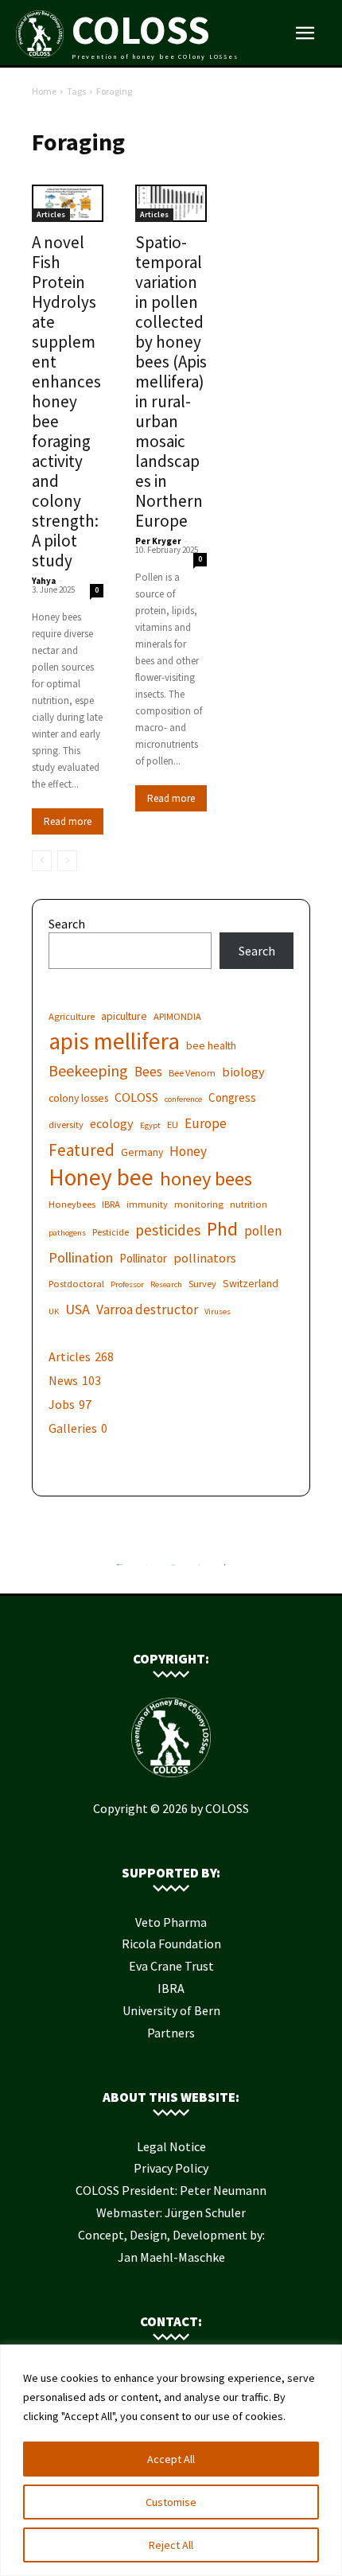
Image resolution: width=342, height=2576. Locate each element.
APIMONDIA (177, 1016)
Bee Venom (192, 1073)
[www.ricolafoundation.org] (120, 1569)
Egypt (150, 1125)
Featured (82, 1150)
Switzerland (251, 1283)
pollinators (205, 1258)
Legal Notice (171, 2146)
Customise (171, 2502)
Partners (171, 2033)
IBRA (111, 1204)
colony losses (78, 1098)
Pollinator (143, 1258)
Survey (202, 1284)
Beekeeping (88, 1070)
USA (78, 1309)
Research (166, 1284)
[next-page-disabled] (67, 861)
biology (243, 1072)
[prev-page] (42, 861)
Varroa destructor (147, 1310)
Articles (51, 214)
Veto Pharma (171, 1922)
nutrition (249, 1204)
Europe (206, 1124)
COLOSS (136, 1097)
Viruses (218, 1311)
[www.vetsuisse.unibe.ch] (200, 1569)
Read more (68, 821)
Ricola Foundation (171, 1944)
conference (183, 1099)
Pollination (81, 1257)
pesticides (168, 1230)
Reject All (171, 2545)
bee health (211, 1045)
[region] (171, 2460)
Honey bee (101, 1177)
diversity (66, 1125)
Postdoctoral (76, 1284)
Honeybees (72, 1204)
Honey (188, 1152)
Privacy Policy (171, 2168)
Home (44, 91)
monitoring (199, 1204)
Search (67, 924)
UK (54, 1311)
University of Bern (171, 2010)
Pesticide (111, 1232)
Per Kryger (158, 541)
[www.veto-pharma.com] (173, 1569)
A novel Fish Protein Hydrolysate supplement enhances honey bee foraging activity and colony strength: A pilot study (66, 401)
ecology (112, 1123)
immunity (147, 1204)
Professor (127, 1284)
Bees (148, 1072)
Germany (142, 1152)
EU (173, 1125)
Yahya (44, 581)
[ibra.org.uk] (225, 1569)
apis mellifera (114, 1041)
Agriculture (72, 1016)
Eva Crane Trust (171, 1966)
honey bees (206, 1179)
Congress (232, 1097)
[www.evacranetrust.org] (147, 1569)
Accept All (171, 2459)
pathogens (67, 1233)
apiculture (124, 1016)
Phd (222, 1229)
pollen (263, 1231)
